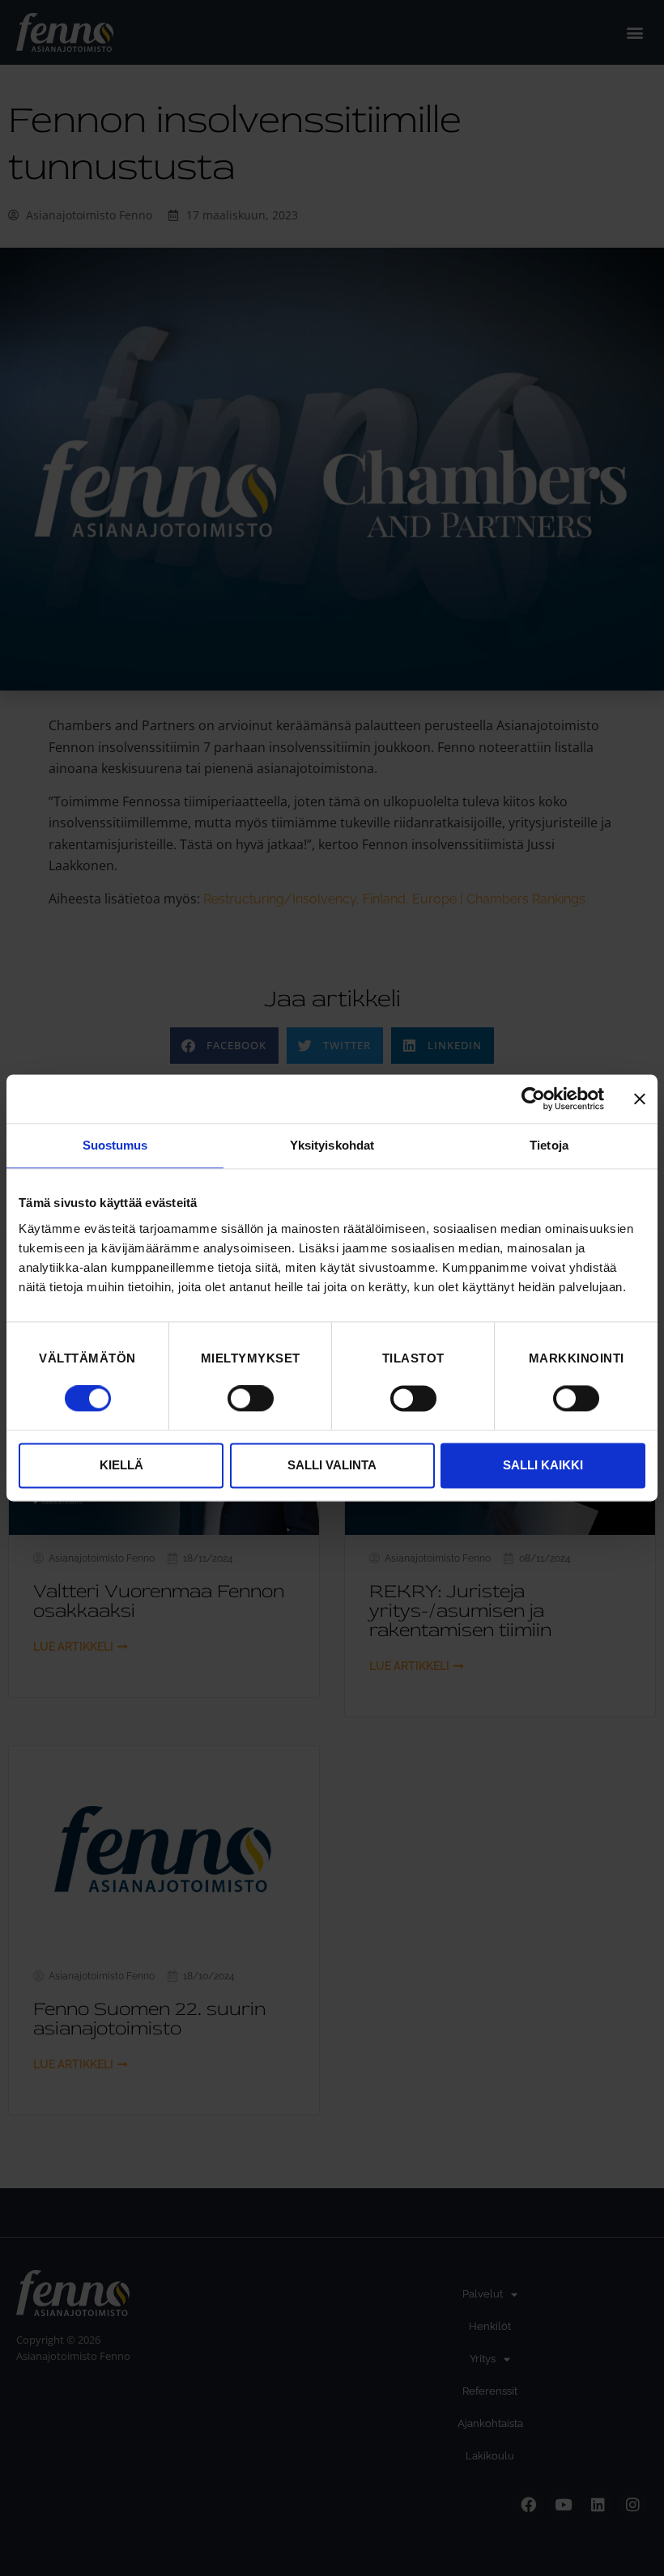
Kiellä (121, 1465)
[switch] (251, 1399)
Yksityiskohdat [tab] (332, 1145)
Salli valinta (332, 1465)
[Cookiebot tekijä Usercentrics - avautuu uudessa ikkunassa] (533, 1099)
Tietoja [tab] (549, 1145)
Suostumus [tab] (115, 1145)
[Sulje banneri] (640, 1099)
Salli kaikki (543, 1465)
